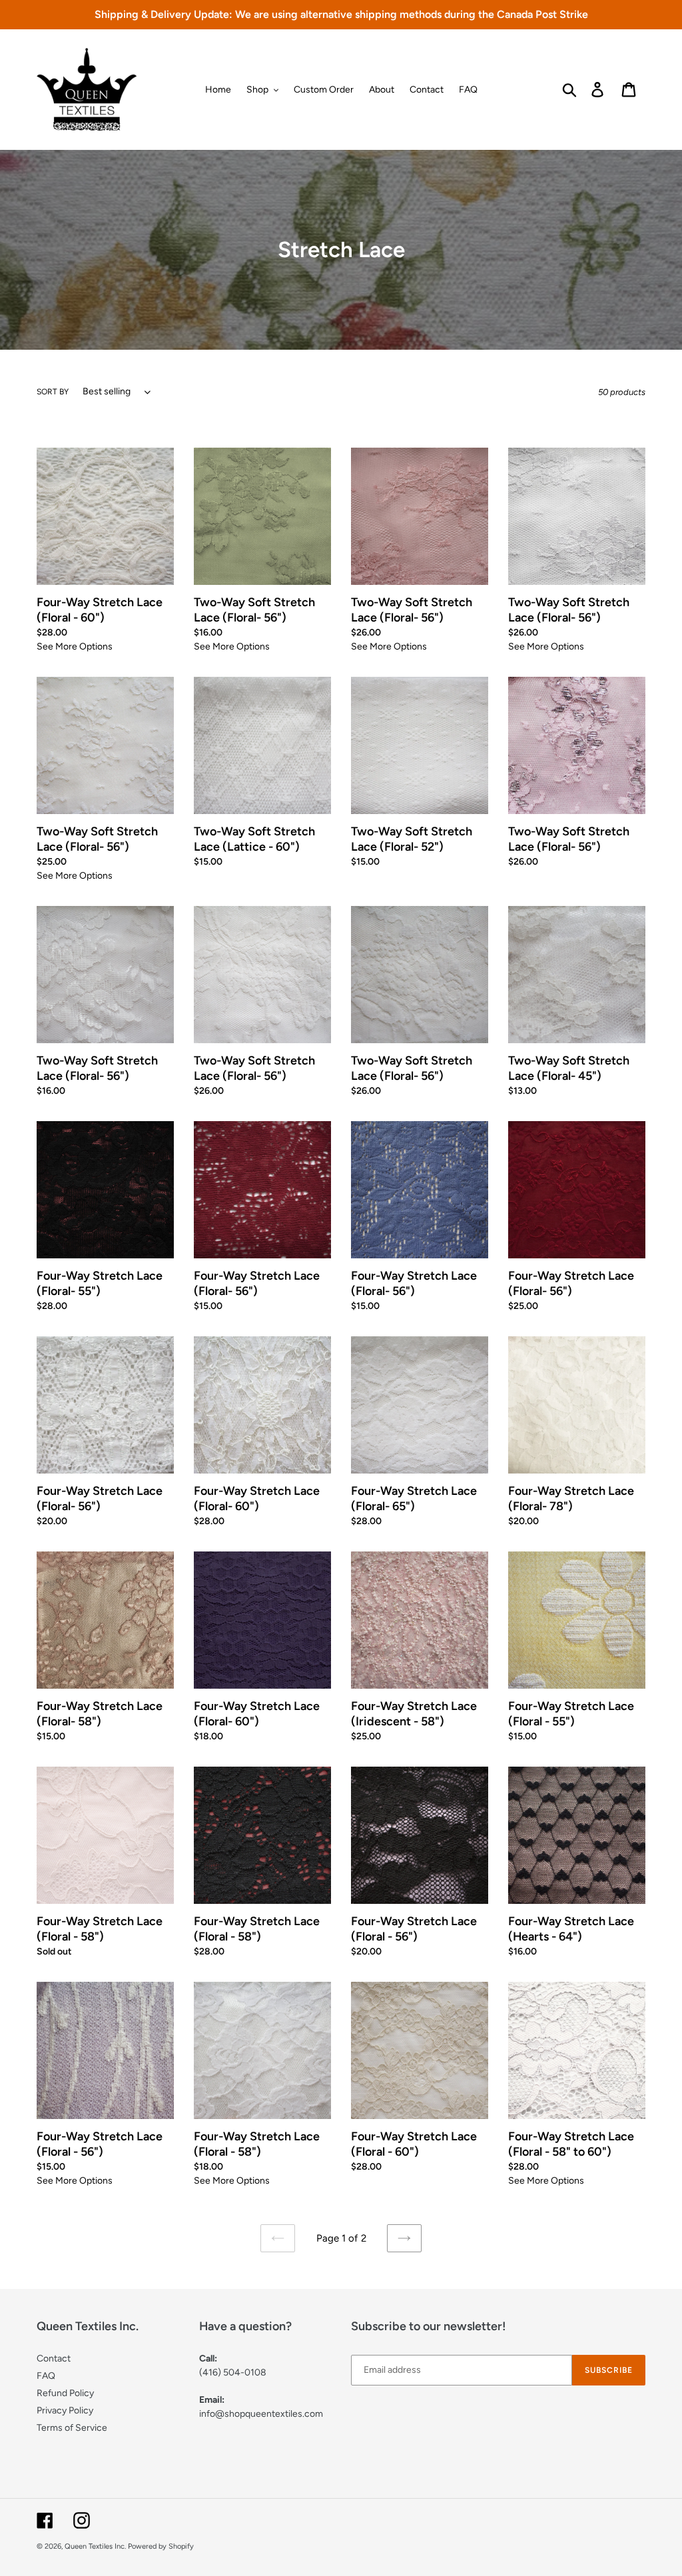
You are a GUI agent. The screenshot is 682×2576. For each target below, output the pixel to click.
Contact (54, 2359)
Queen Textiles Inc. (95, 2546)
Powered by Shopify (161, 2546)
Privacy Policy (65, 2410)
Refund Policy (65, 2393)
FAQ (46, 2376)
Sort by (53, 392)
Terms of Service (72, 2428)
